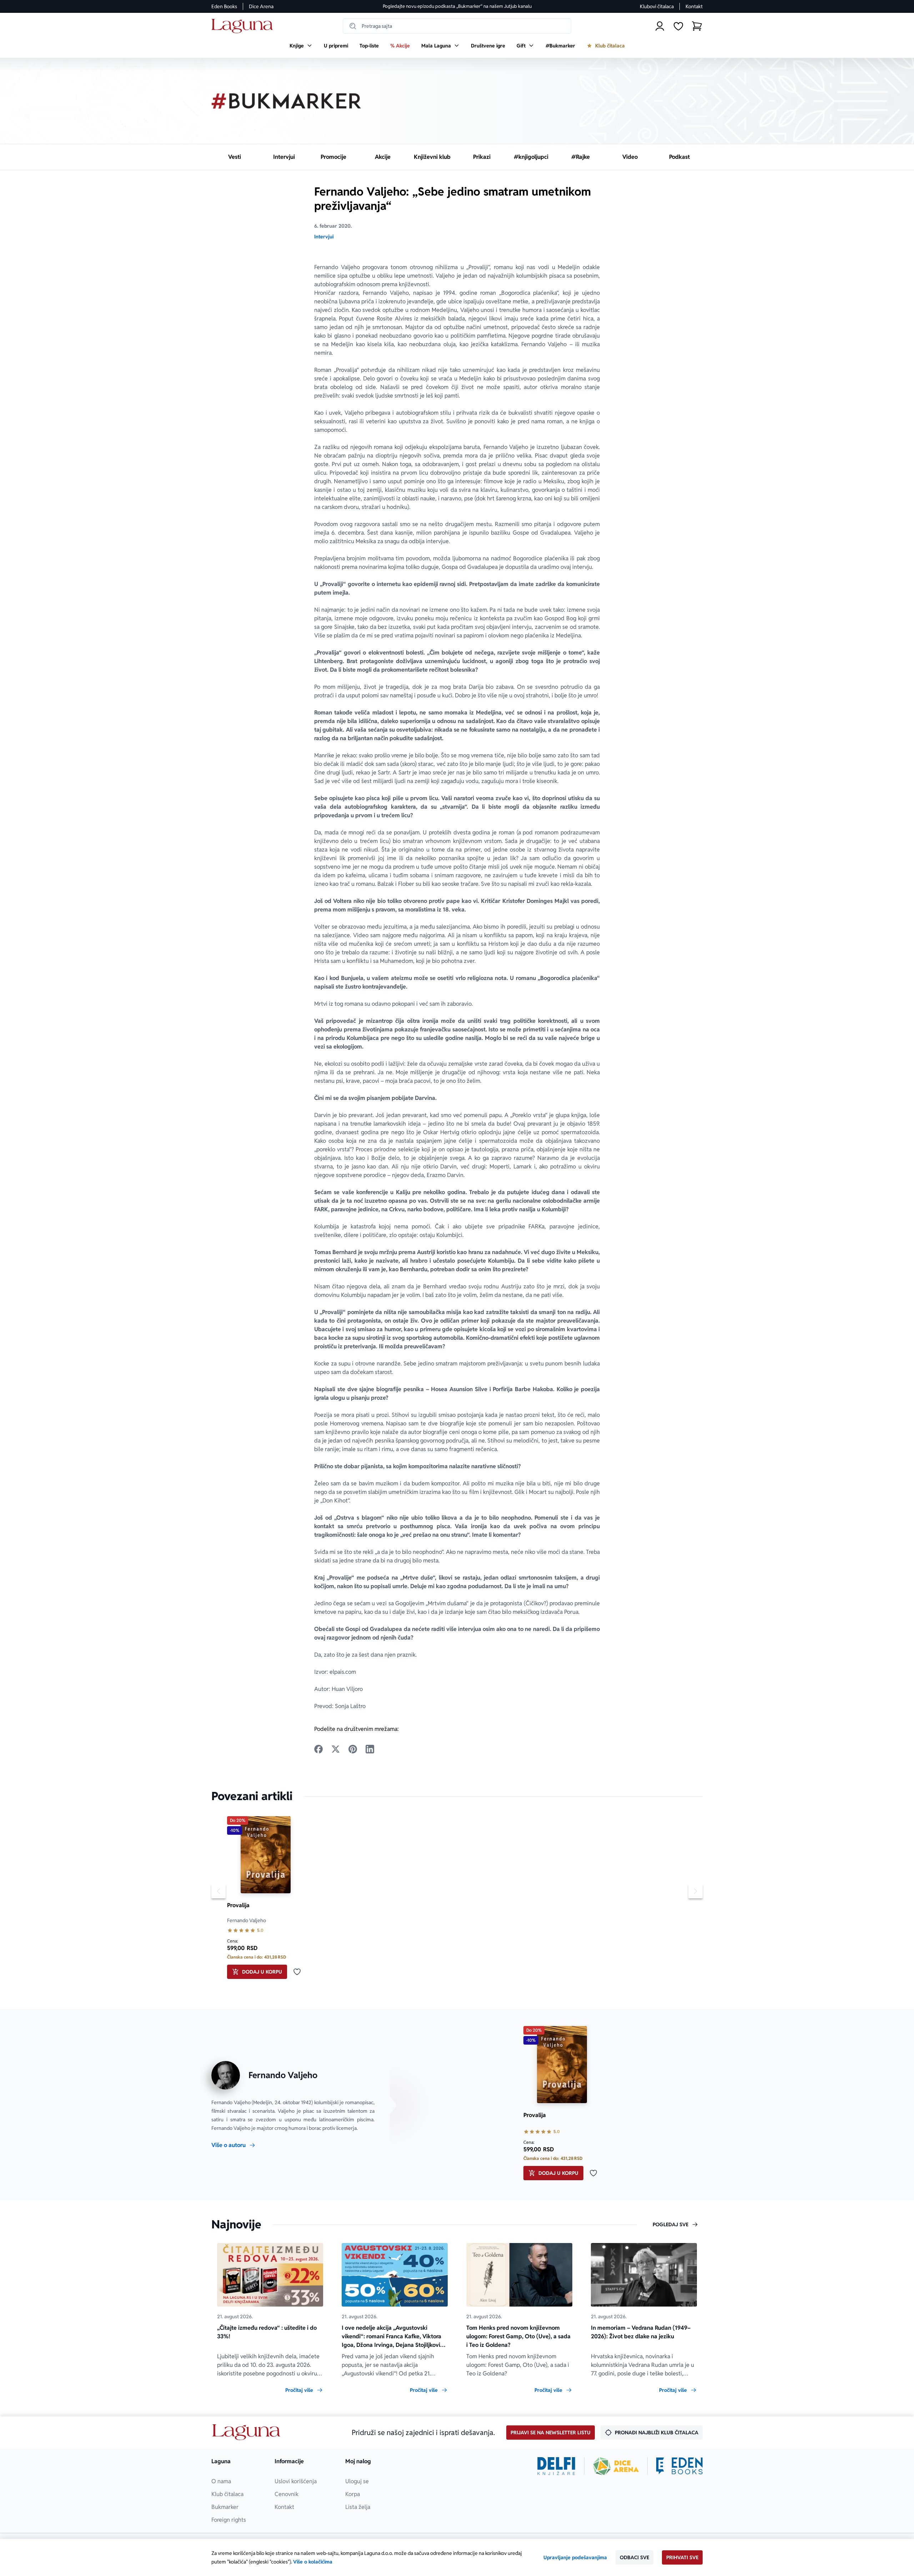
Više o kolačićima (313, 2562)
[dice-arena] (616, 2466)
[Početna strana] (244, 26)
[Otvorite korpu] (697, 26)
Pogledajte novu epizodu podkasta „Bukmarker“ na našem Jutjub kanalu (457, 6)
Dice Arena (261, 6)
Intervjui (324, 237)
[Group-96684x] (679, 2466)
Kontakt (694, 6)
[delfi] (556, 2466)
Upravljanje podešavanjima (575, 2557)
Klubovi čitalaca (657, 6)
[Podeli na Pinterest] (353, 1749)
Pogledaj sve (671, 2224)
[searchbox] (457, 26)
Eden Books (224, 6)
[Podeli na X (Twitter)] (336, 1749)
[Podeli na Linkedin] (370, 1749)
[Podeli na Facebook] (318, 1749)
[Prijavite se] (660, 26)
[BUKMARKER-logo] (286, 101)
